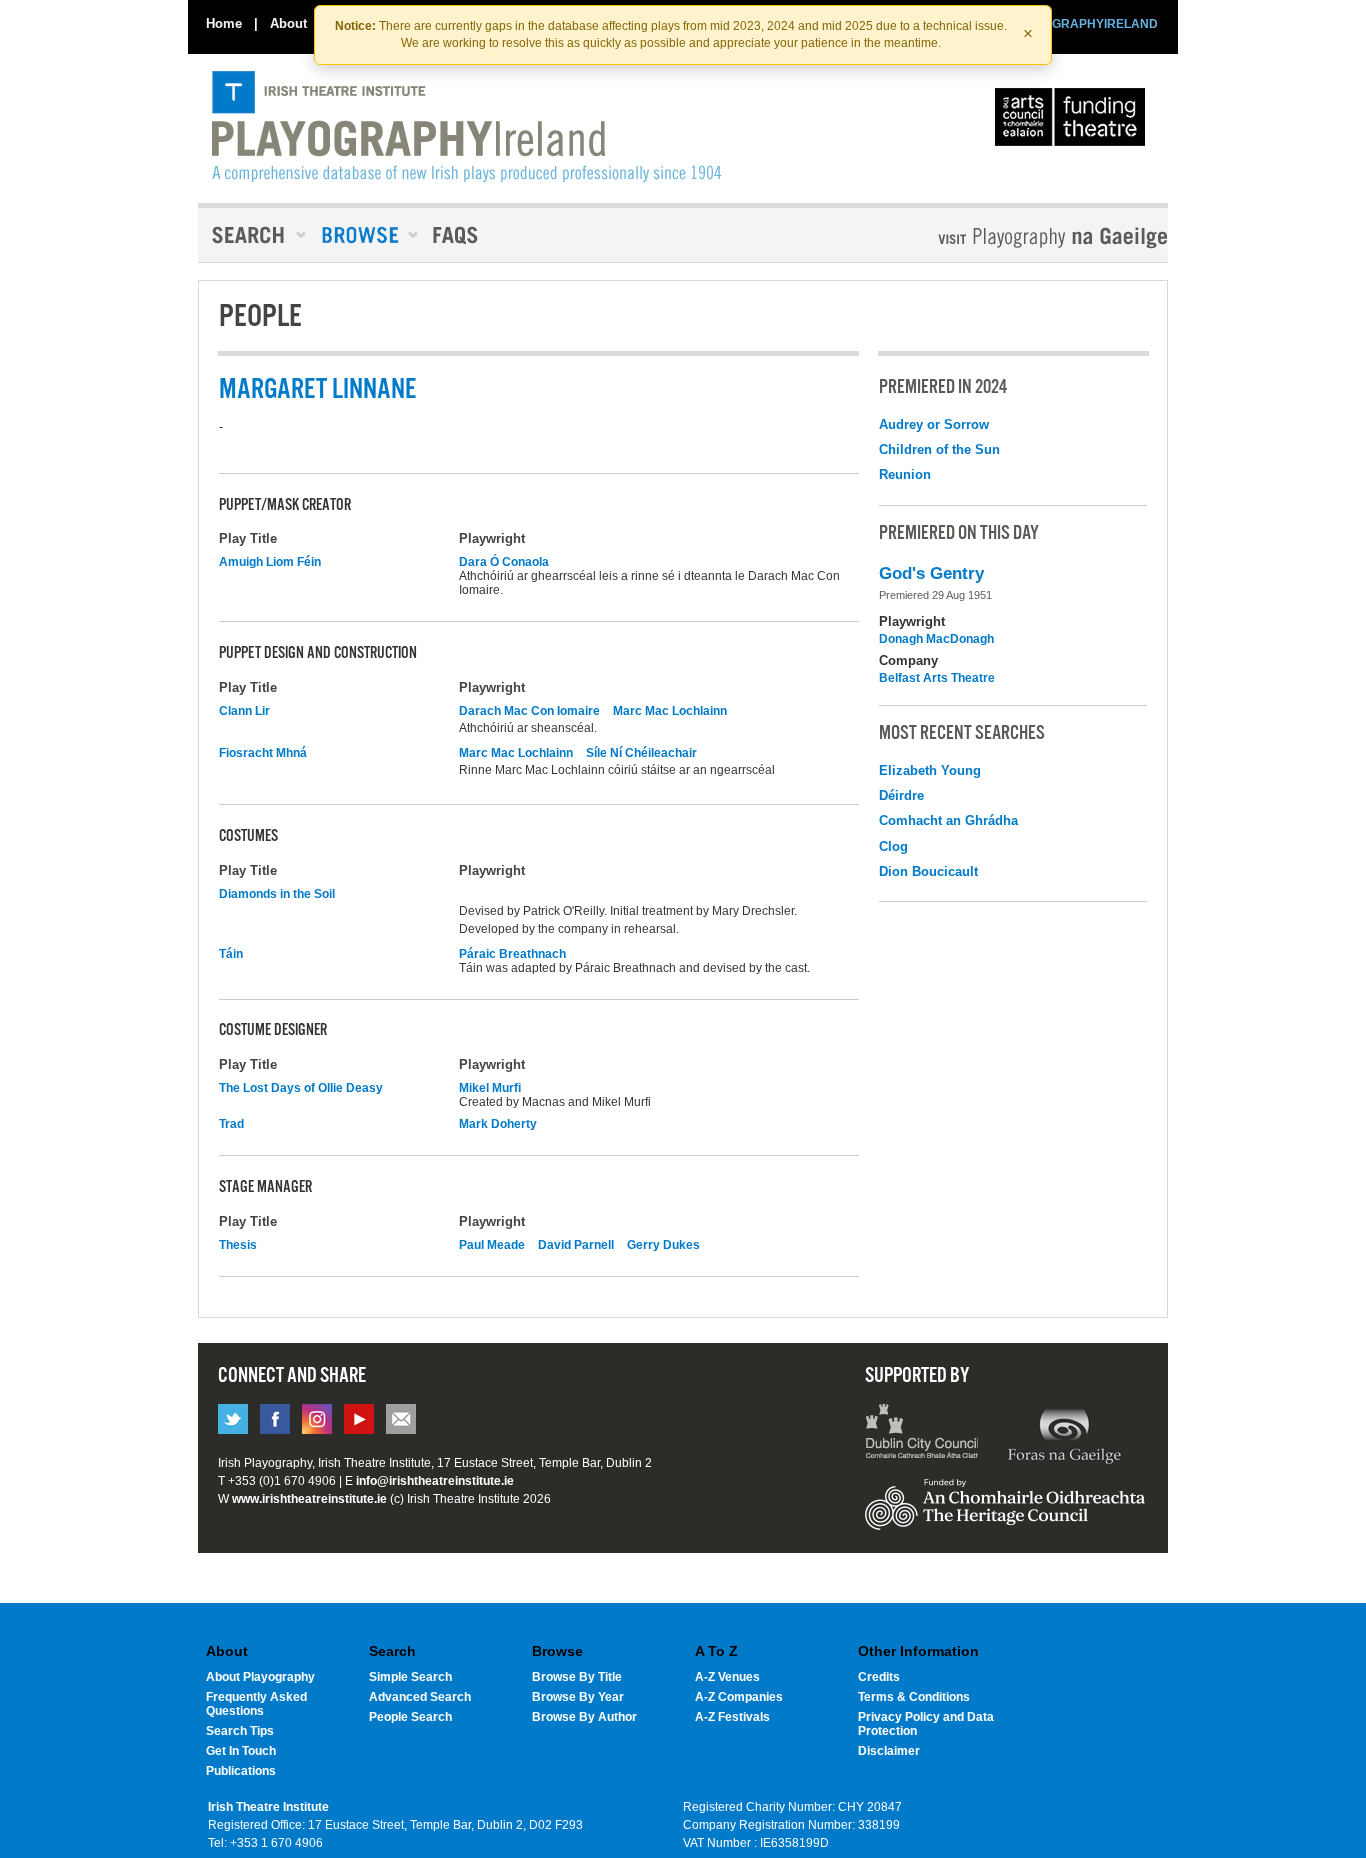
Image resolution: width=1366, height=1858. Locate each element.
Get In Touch (241, 1751)
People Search (410, 1717)
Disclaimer (889, 1751)
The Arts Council (1074, 122)
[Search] (253, 235)
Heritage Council (1005, 1514)
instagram (317, 1419)
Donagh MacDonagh (936, 639)
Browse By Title (577, 1677)
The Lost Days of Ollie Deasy (301, 1088)
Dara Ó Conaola (504, 562)
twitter (233, 1419)
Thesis (238, 1245)
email (401, 1419)
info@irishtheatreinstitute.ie (435, 1481)
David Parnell (576, 1245)
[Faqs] (457, 235)
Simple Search (410, 1677)
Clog (893, 846)
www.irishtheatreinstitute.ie (309, 1499)
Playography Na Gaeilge (995, 237)
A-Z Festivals (732, 1717)
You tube (359, 1419)
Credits (879, 1677)
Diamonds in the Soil (277, 894)
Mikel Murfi (490, 1088)
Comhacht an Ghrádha (948, 820)
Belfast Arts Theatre (937, 678)
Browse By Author (584, 1717)
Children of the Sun (939, 449)
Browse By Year (578, 1697)
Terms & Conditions (914, 1697)
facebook (275, 1419)
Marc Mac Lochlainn (670, 711)
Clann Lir (244, 711)
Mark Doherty (498, 1124)
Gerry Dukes (663, 1245)
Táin (231, 954)
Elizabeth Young (930, 770)
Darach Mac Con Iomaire (529, 711)
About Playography (260, 1677)
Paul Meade (492, 1245)
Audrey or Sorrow (934, 424)
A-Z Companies (739, 1697)
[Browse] (363, 235)
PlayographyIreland (466, 127)
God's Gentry (931, 573)
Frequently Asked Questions (256, 1704)
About (288, 23)
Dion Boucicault (928, 871)
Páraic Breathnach (512, 954)
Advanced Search (420, 1697)
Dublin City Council (922, 1434)
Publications (241, 1771)
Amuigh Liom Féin (270, 562)
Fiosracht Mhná (263, 753)
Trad (231, 1124)
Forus (1064, 1434)
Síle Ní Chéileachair (641, 753)
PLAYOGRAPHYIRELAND (1085, 24)
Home (224, 23)
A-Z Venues (727, 1677)
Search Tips (240, 1731)
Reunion (905, 474)
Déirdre (901, 795)
